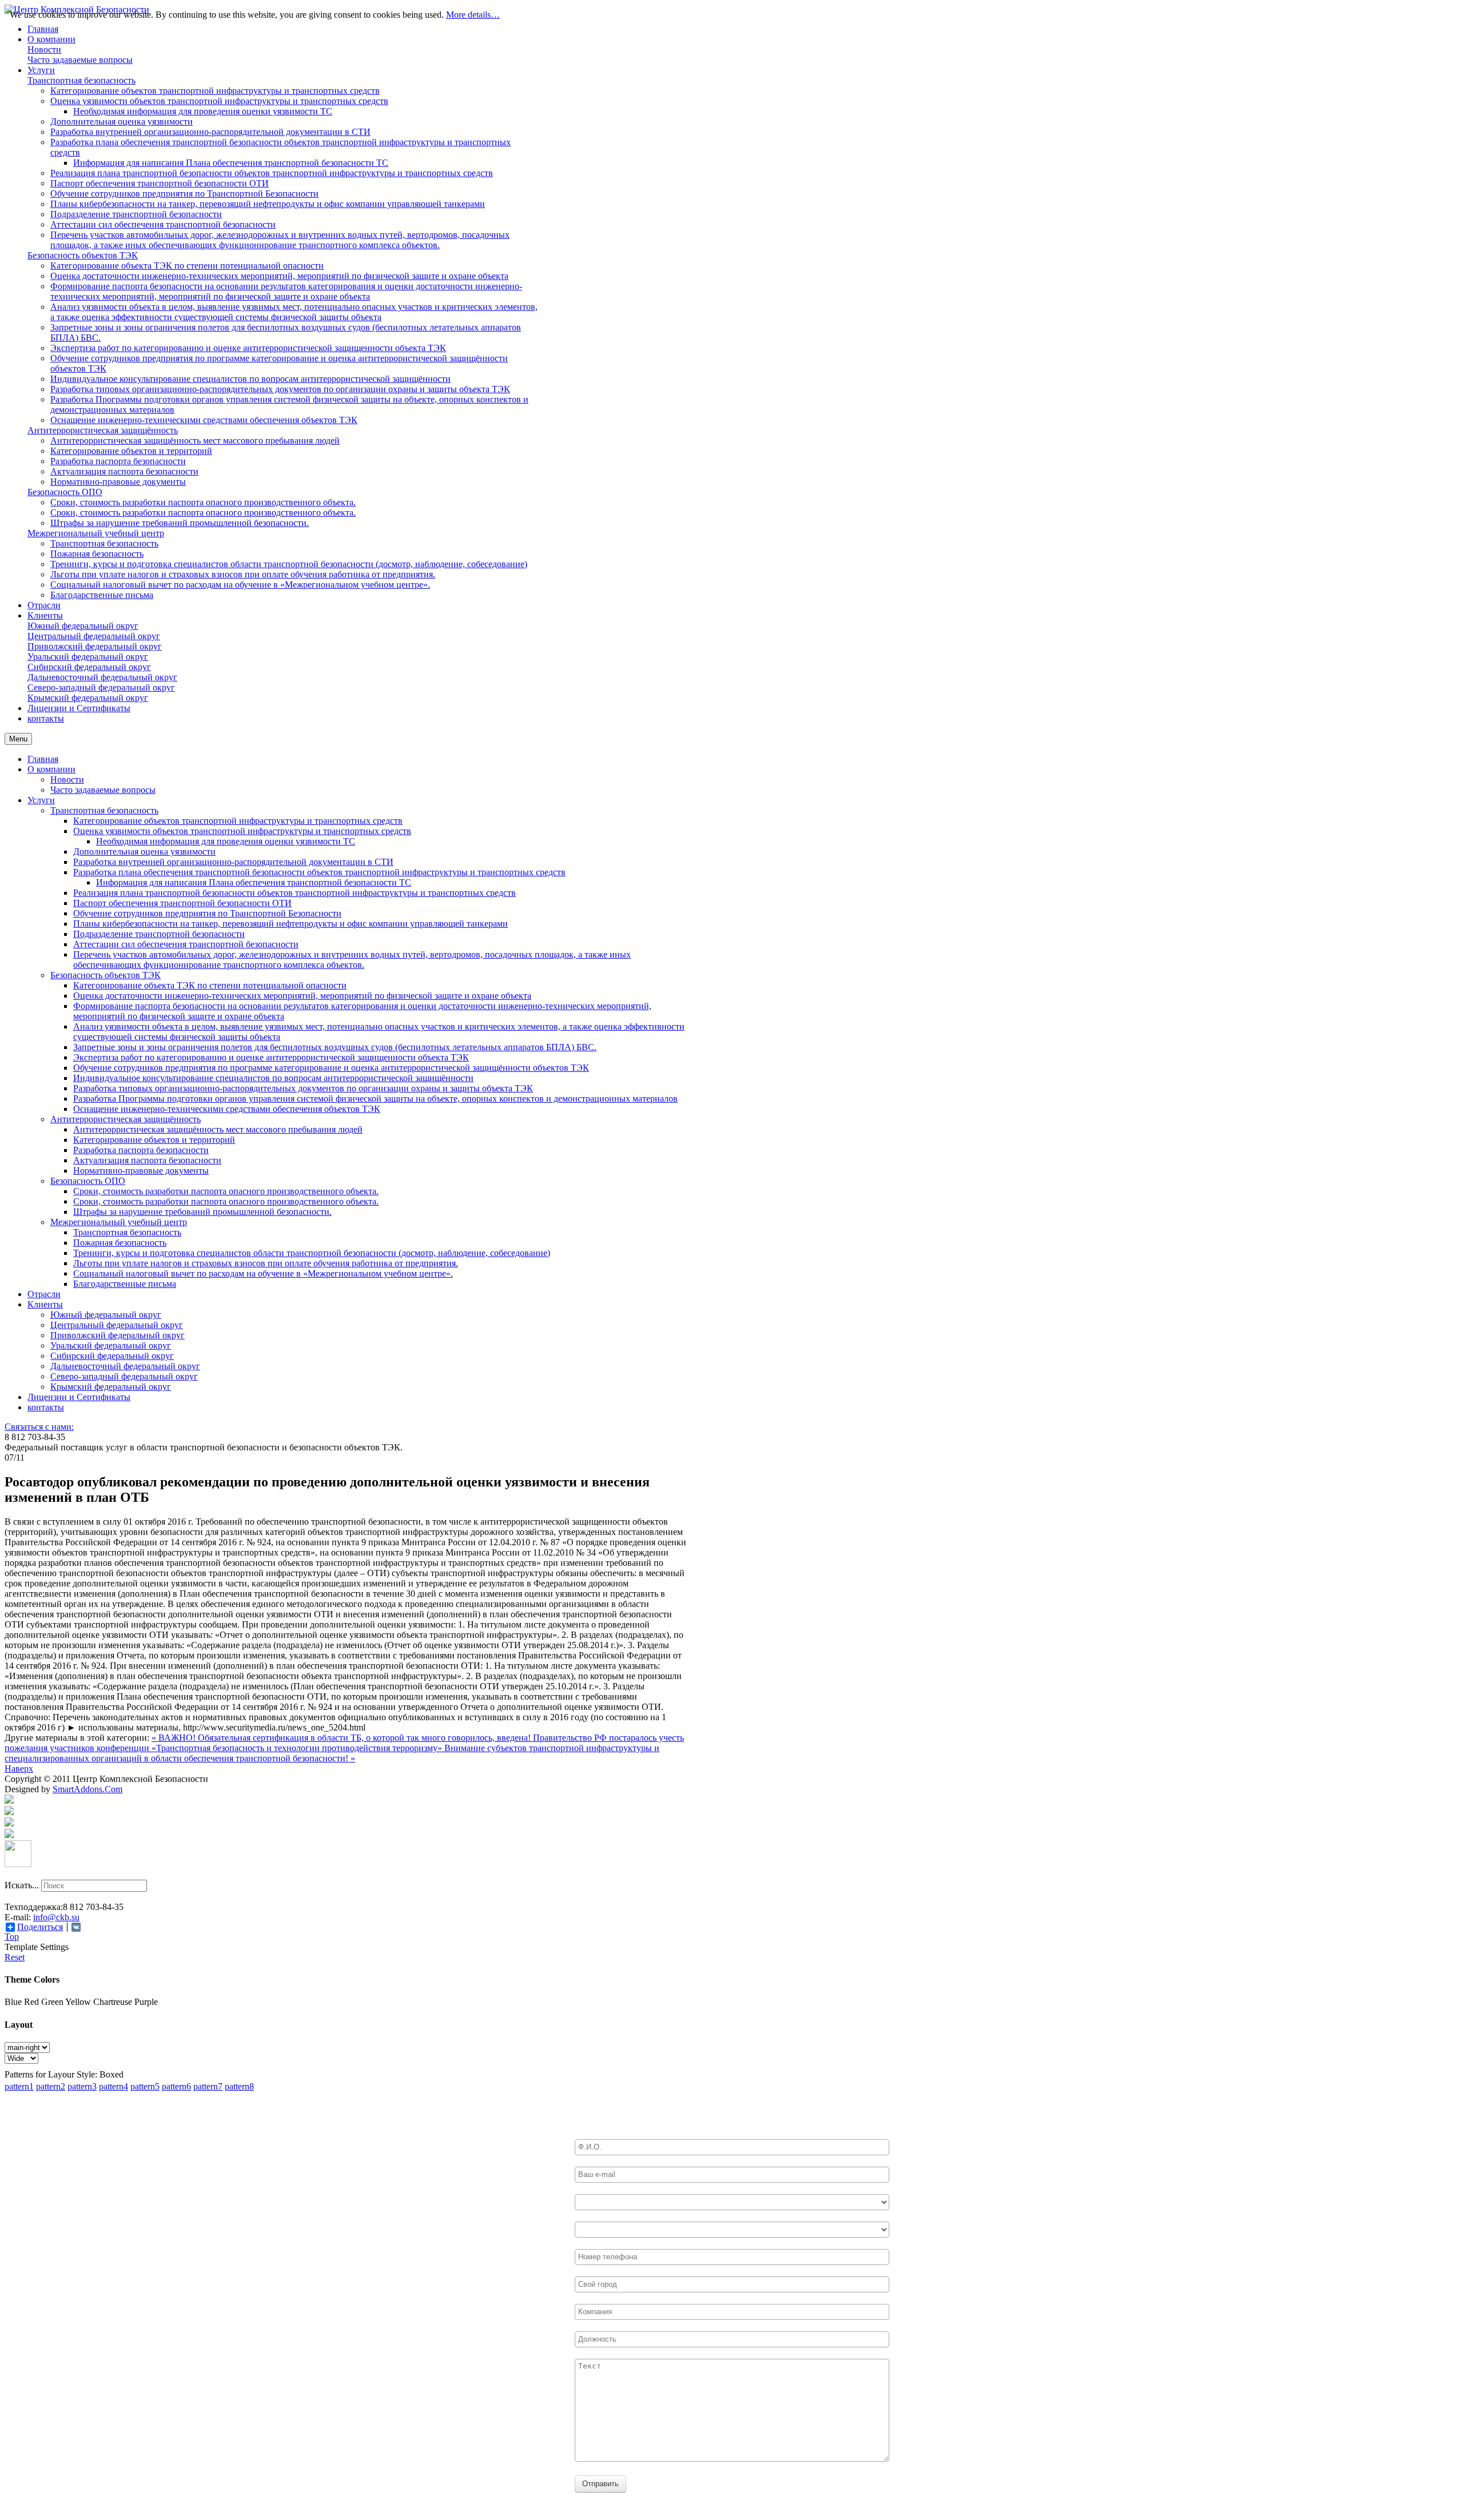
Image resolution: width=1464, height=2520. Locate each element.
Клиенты (45, 1304)
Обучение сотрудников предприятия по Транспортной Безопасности (207, 913)
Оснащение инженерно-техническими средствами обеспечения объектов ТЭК (227, 1109)
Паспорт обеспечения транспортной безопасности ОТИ (182, 903)
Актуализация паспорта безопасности (147, 1160)
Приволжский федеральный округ (118, 1335)
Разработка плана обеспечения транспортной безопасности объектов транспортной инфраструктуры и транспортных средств (319, 872)
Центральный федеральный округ (117, 1325)
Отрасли (44, 1294)
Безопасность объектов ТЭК (106, 975)
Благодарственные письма (125, 1284)
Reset (15, 1957)
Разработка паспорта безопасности (141, 1150)
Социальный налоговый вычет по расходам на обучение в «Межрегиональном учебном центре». (263, 1273)
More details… (473, 15)
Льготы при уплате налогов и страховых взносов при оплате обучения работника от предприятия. (266, 1263)
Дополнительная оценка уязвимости (144, 852)
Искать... (22, 1885)
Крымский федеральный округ (111, 1387)
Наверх (19, 1769)
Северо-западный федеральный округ (124, 1376)
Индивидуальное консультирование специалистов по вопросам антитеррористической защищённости (273, 1078)
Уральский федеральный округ (111, 1345)
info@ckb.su (56, 1917)
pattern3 (82, 2086)
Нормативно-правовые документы (141, 1171)
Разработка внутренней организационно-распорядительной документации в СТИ (233, 862)
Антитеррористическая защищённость (126, 1119)
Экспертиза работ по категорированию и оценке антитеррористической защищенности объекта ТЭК (271, 1057)
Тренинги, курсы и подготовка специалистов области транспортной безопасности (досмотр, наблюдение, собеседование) (312, 1253)
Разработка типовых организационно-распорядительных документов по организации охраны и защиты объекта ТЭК (303, 1088)
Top (12, 1937)
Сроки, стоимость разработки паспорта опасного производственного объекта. (226, 1191)
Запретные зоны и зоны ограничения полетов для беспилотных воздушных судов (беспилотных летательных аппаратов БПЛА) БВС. (335, 1047)
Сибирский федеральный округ (112, 1356)
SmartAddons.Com (87, 1789)
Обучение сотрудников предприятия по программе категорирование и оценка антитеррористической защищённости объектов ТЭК (331, 1068)
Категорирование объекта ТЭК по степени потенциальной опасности (210, 985)
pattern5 (145, 2086)
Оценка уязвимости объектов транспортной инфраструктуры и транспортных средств (242, 831)
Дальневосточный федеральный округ (125, 1366)
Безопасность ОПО (88, 1181)
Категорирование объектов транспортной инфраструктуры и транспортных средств (238, 821)
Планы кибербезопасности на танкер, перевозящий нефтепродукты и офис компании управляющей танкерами (291, 924)
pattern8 (239, 2086)
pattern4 (114, 2086)
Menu (18, 739)
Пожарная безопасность (120, 1243)
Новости (67, 779)
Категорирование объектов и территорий (154, 1140)
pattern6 (176, 2086)
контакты (46, 1407)
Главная (43, 759)
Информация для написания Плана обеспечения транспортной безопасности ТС (254, 882)
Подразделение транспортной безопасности (159, 934)
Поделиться (40, 1927)
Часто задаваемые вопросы (103, 790)
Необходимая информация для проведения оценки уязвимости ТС (226, 841)
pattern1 (19, 2086)
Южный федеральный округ (106, 1315)
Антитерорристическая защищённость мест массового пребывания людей (218, 1129)
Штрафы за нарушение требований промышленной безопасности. (202, 1212)
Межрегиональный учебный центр (119, 1222)
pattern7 (208, 2086)
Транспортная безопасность (104, 810)
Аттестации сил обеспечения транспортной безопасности (186, 944)
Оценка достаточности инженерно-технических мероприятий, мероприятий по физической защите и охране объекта (302, 996)
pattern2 (51, 2086)
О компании (51, 769)
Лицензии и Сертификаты (79, 1397)
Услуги (41, 800)
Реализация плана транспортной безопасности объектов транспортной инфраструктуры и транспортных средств (295, 893)
